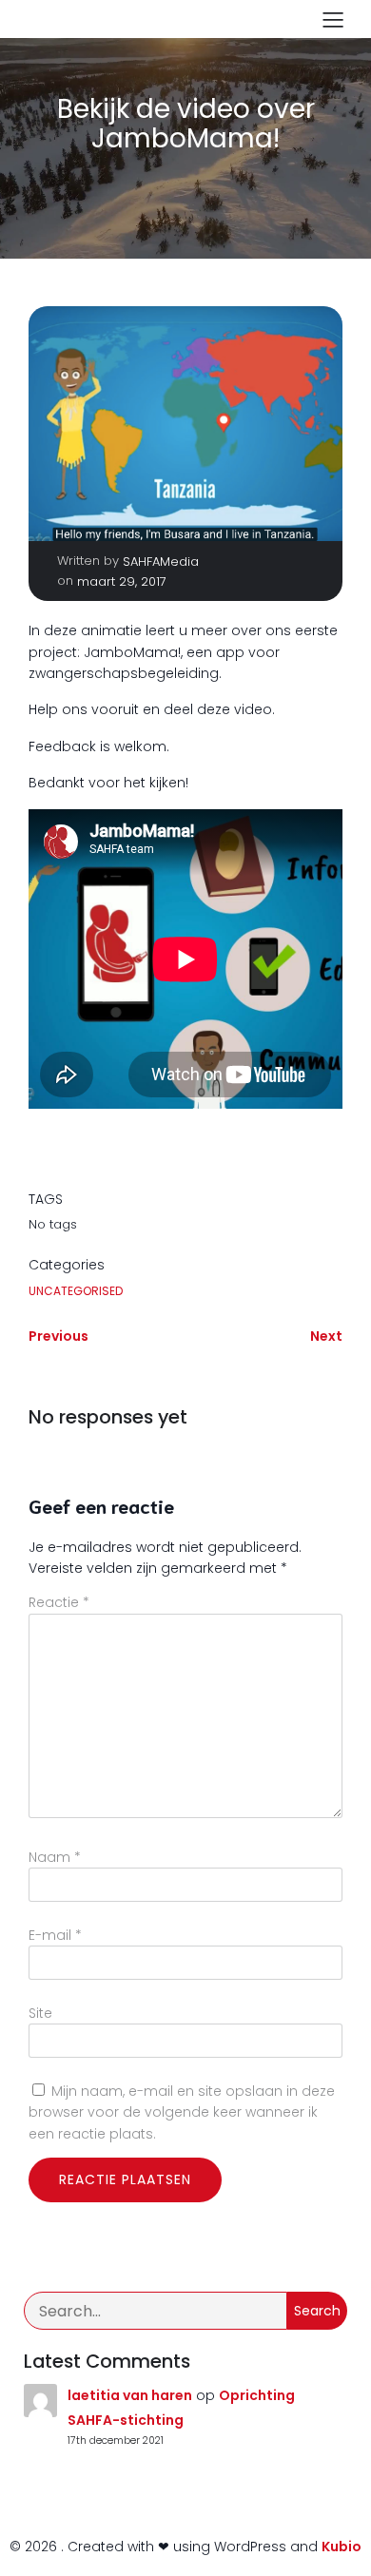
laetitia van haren (130, 2395)
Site (40, 2013)
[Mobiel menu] (333, 19)
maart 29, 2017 (122, 581)
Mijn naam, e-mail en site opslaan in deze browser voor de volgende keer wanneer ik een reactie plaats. (182, 2112)
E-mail (55, 1935)
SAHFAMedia (161, 562)
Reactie (59, 1602)
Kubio (342, 2547)
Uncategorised (76, 1291)
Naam (55, 1857)
